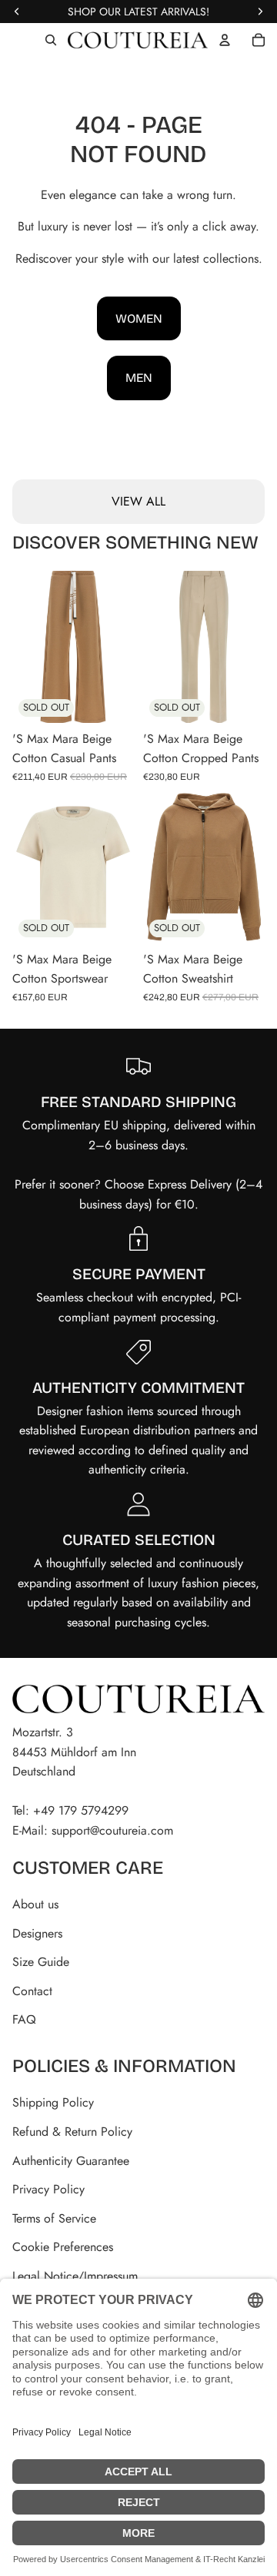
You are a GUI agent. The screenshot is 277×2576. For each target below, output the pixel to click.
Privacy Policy (48, 2189)
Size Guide (41, 1962)
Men (139, 378)
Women (139, 318)
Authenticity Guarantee (71, 2161)
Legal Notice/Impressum (75, 2276)
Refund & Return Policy (72, 2132)
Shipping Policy (53, 2102)
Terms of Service (54, 2218)
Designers (37, 1933)
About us (35, 1904)
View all (138, 501)
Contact (32, 1991)
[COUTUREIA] (138, 40)
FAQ (24, 2019)
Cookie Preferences (63, 2247)
